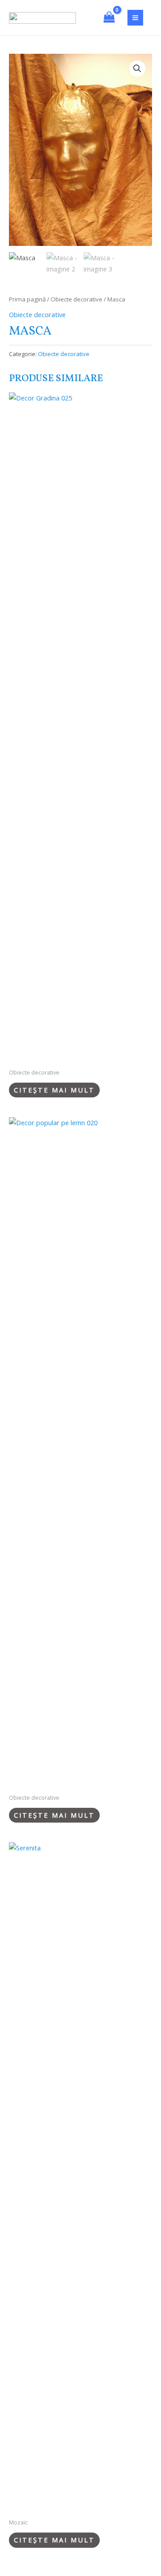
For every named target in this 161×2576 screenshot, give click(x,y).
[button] (137, 69)
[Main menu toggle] (135, 18)
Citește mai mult (54, 1090)
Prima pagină (27, 299)
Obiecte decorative (76, 299)
